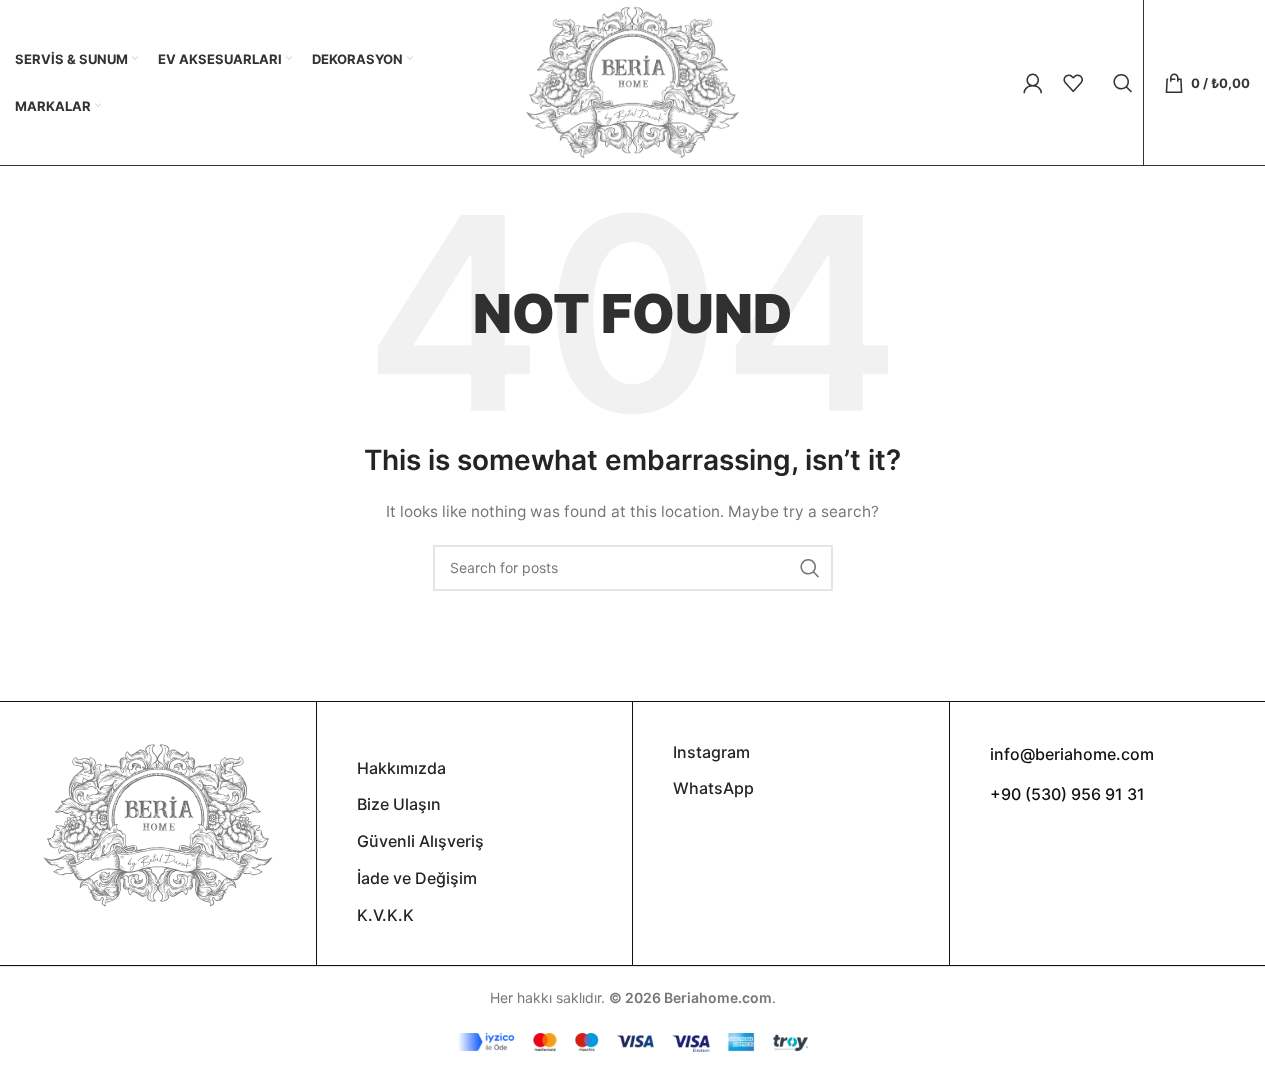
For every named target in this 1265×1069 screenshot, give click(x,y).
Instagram (711, 752)
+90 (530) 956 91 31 (1067, 794)
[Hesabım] (1033, 83)
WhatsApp (713, 788)
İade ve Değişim (417, 878)
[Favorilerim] (1073, 83)
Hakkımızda (401, 768)
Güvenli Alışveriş (420, 841)
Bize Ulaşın (399, 804)
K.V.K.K (385, 915)
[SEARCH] (810, 568)
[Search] (1123, 83)
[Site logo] (632, 80)
